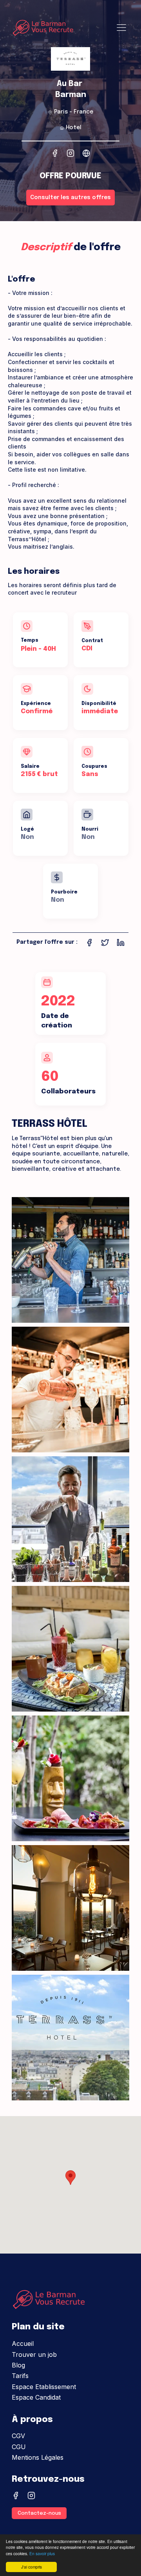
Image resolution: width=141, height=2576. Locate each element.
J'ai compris (32, 2567)
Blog (18, 2365)
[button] (70, 2178)
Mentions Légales (38, 2457)
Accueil (23, 2343)
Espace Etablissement (44, 2387)
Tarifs (20, 2376)
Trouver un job (34, 2354)
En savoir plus (42, 2553)
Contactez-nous (39, 2513)
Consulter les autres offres (70, 198)
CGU (19, 2447)
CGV (18, 2436)
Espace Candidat (36, 2397)
